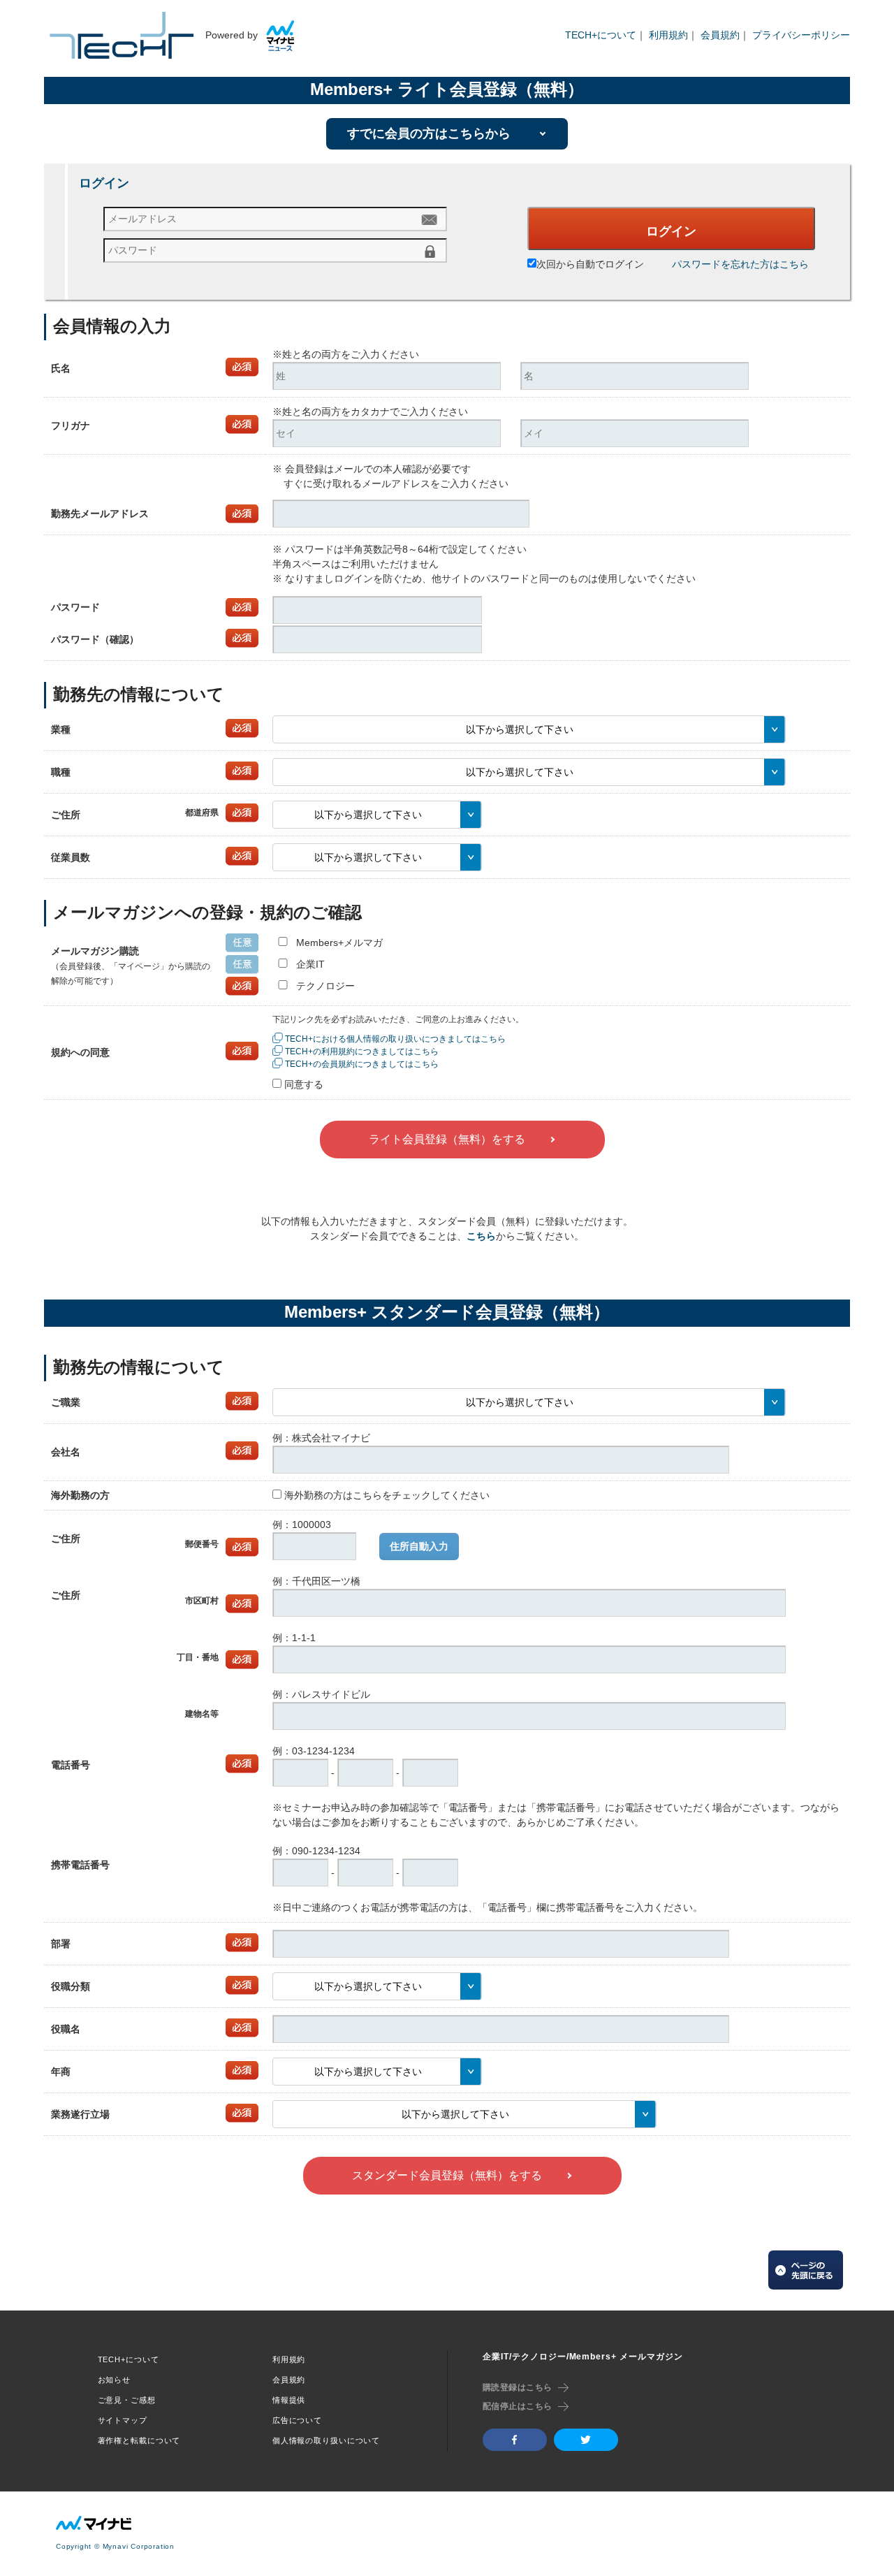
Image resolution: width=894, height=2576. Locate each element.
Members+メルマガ (339, 943)
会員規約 (720, 35)
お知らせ (115, 2380)
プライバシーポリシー (801, 35)
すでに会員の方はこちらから (429, 133)
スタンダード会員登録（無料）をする (447, 2175)
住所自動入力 (419, 1546)
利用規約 (668, 35)
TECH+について (601, 35)
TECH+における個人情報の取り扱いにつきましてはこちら (395, 1039)
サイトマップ (123, 2420)
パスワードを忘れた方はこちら (740, 264)
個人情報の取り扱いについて (326, 2440)
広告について (297, 2420)
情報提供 (289, 2400)
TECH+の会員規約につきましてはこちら (362, 1064)
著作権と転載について (139, 2440)
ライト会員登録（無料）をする (447, 1139)
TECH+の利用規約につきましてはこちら (362, 1051)
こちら (481, 1236)
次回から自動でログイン (590, 264)
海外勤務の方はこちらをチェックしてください (387, 1495)
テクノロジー (325, 986)
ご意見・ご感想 (127, 2400)
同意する (304, 1084)
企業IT (310, 964)
